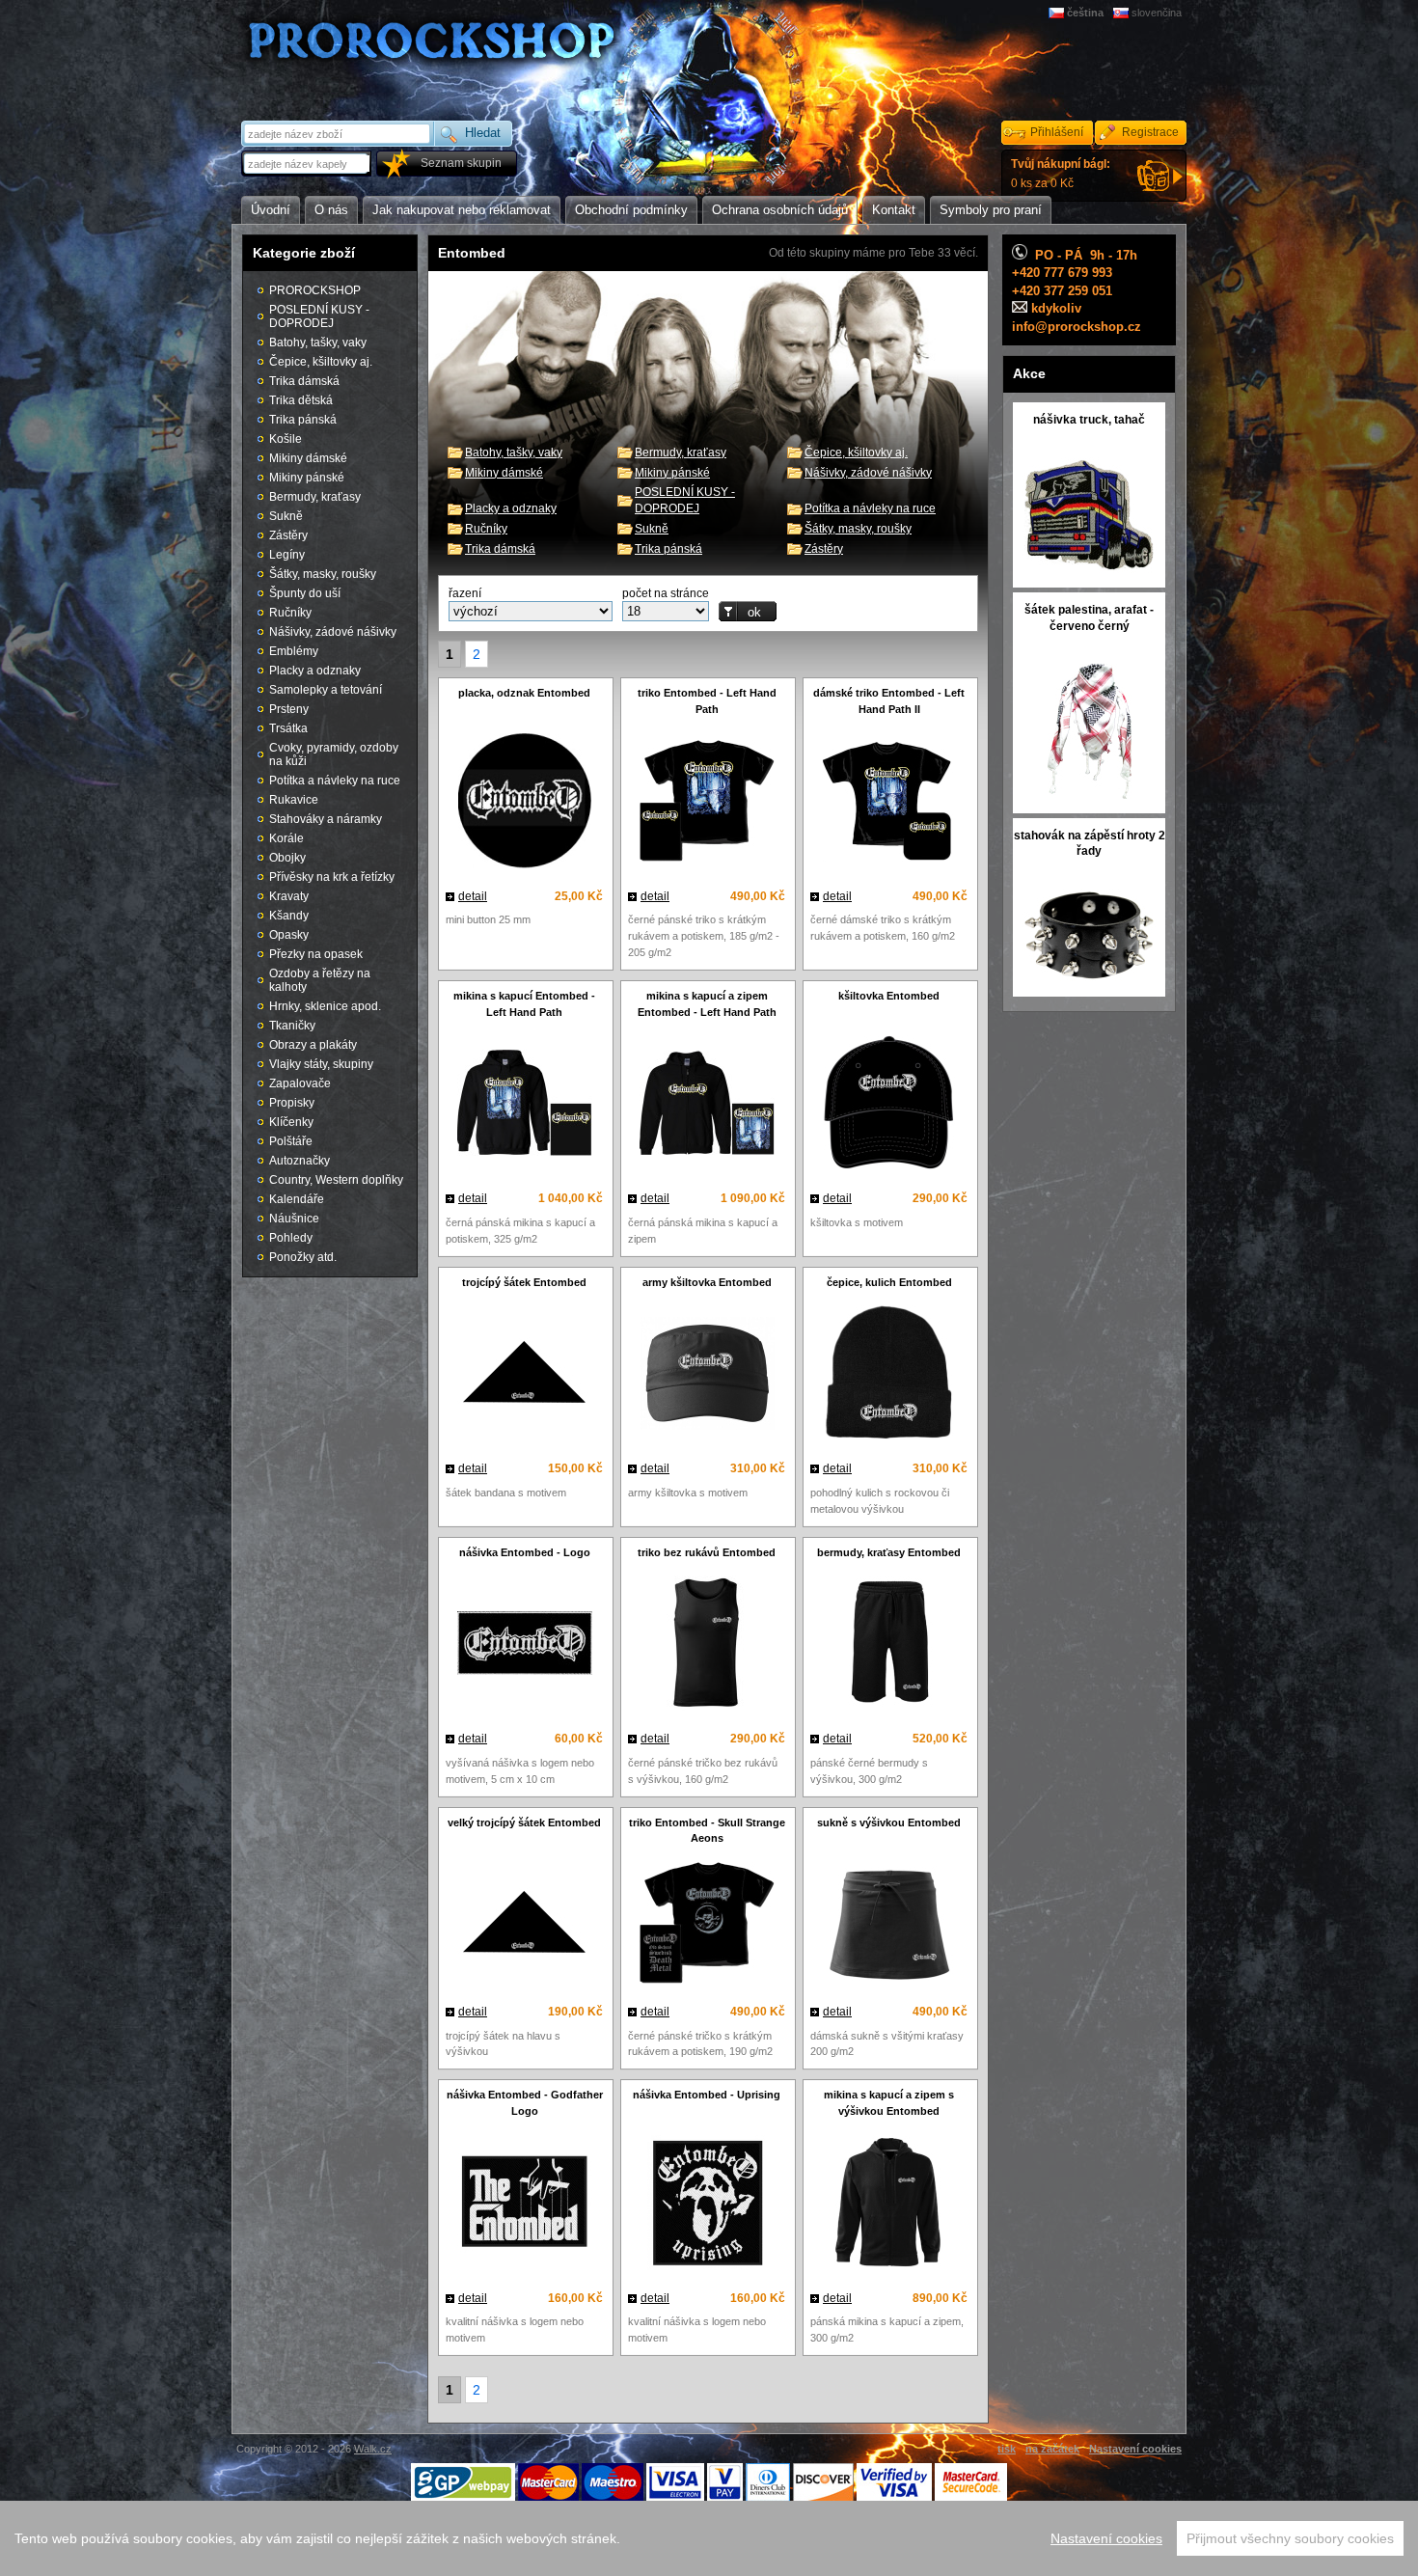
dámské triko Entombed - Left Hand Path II (889, 701)
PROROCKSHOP (315, 290)
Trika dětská (301, 400)
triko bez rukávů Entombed (707, 1552)
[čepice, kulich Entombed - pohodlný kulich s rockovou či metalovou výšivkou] (889, 1375)
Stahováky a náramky (326, 819)
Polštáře (291, 1141)
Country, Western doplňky (336, 1180)
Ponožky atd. (303, 1257)
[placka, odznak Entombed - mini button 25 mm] (524, 803)
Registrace (1150, 132)
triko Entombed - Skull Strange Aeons (707, 1831)
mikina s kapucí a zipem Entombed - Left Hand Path (707, 1004)
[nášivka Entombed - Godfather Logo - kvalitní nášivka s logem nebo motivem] (524, 2205)
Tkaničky (292, 1026)
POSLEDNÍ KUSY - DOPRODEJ (319, 316)
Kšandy (289, 916)
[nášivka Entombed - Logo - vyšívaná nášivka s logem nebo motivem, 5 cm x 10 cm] (524, 1645)
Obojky (287, 858)
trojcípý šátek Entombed (524, 1282)
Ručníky (486, 529)
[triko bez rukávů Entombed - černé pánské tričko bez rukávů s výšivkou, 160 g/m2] (707, 1645)
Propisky (292, 1103)
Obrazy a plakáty (313, 1045)
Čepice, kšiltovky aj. (856, 452)
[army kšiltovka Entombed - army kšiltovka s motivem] (707, 1376)
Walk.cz (373, 2449)
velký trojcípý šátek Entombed (524, 1822)
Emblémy (294, 651)
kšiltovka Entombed (889, 996)
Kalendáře (297, 1199)
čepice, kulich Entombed (889, 1282)
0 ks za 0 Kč (1061, 174)
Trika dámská (500, 549)
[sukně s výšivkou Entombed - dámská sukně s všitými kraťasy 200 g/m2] (889, 1926)
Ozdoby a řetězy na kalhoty (320, 980)
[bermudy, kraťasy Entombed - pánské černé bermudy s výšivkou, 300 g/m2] (889, 1645)
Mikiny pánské (672, 473)
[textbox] (308, 164)
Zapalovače (300, 1083)
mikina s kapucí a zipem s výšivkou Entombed (889, 2103)
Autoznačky (300, 1161)
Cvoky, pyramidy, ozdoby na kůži (334, 754)
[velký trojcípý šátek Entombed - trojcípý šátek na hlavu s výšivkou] (524, 1926)
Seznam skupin (461, 163)
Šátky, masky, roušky (858, 529)
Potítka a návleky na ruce (870, 508)
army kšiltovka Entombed (707, 1282)
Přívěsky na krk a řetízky (332, 877)
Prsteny (289, 709)
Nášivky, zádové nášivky (868, 473)
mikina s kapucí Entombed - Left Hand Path (524, 1004)
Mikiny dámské (504, 473)
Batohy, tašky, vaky (514, 452)
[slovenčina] (1122, 13)
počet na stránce (666, 593)
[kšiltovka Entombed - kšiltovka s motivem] (889, 1105)
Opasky (289, 935)
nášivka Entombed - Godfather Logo (525, 2103)
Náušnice (294, 1219)
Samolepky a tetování (326, 690)
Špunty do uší (305, 593)
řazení (465, 593)
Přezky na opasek (316, 954)
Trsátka (288, 728)
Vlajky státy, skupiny (321, 1064)
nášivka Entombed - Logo (525, 1552)
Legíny (287, 555)
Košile (286, 439)
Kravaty (289, 896)
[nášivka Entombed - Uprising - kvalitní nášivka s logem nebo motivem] (707, 2205)
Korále (286, 838)
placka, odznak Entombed (524, 693)
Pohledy (291, 1238)
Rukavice (294, 800)
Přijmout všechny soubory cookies (1290, 2538)
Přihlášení (1057, 132)
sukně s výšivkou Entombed (889, 1822)
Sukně (652, 529)
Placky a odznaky (511, 508)
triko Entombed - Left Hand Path (707, 701)
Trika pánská (668, 549)
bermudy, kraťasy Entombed (889, 1552)
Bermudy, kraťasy (681, 452)
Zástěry (824, 549)
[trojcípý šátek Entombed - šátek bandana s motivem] (524, 1376)
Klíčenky (291, 1122)
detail (473, 896)
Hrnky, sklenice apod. (325, 1006)
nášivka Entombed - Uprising (707, 2095)
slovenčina (1157, 13)
